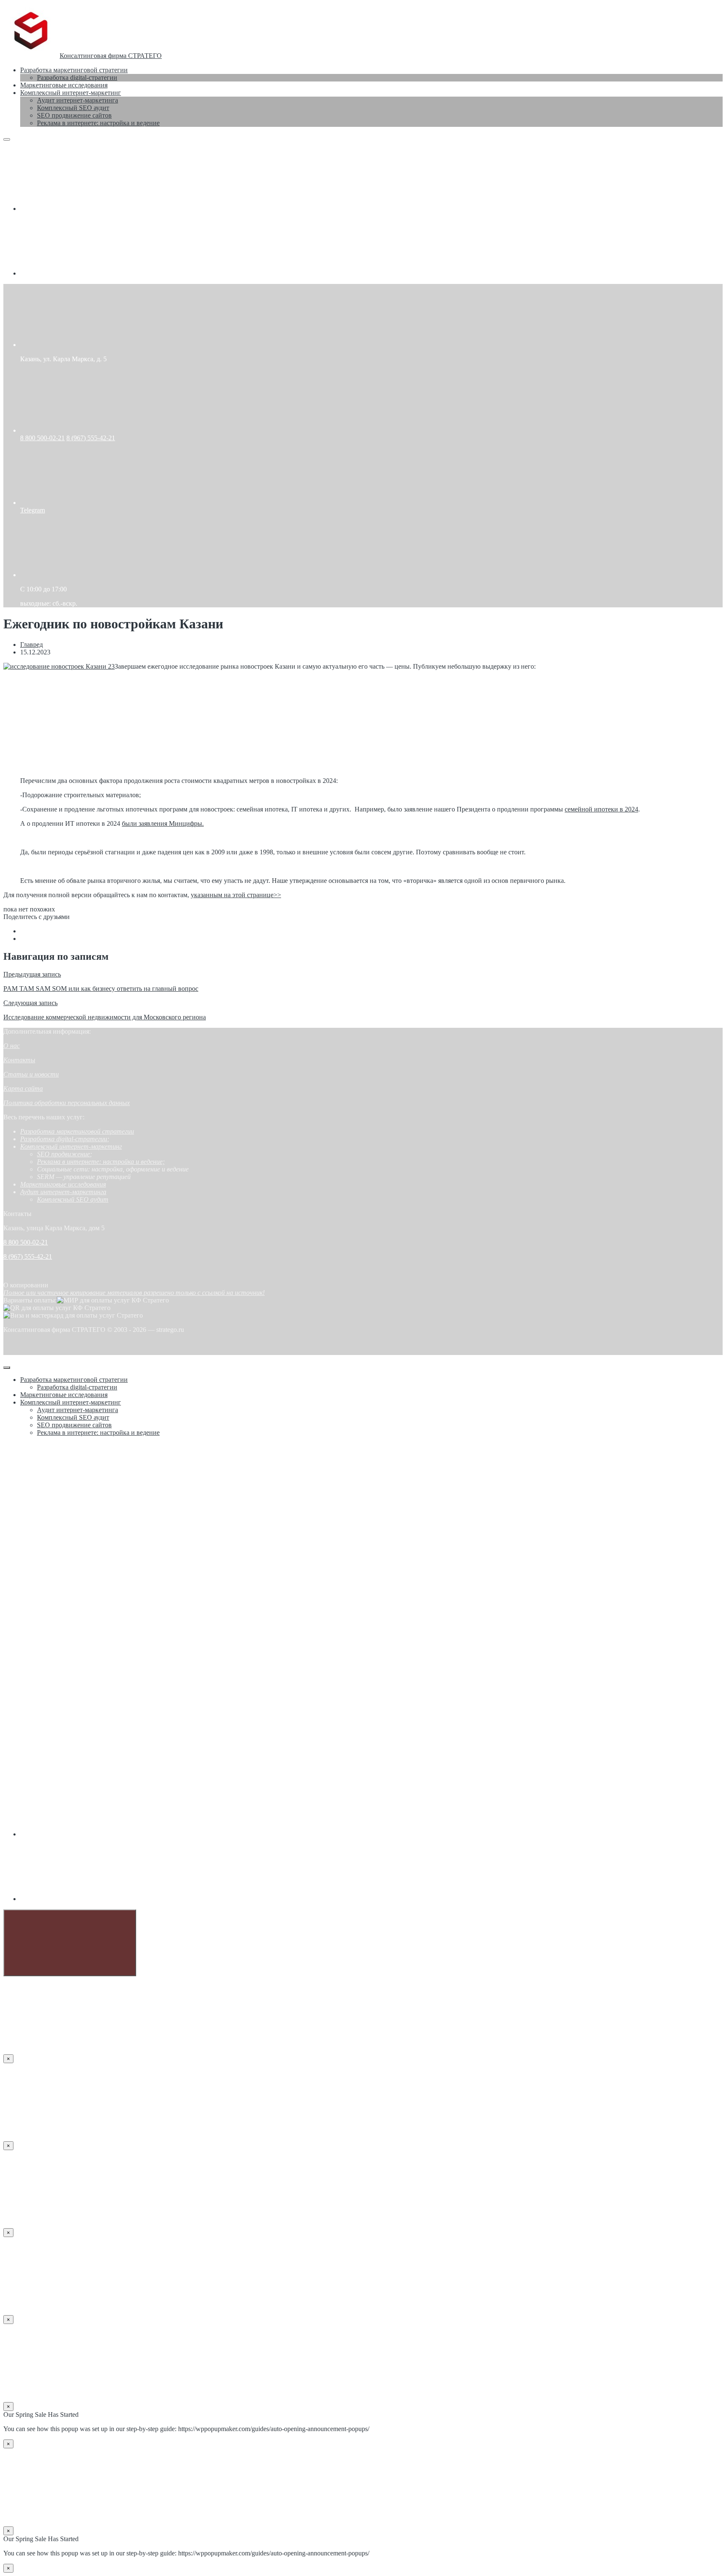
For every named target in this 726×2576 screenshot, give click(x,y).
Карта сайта (23, 1088)
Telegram (33, 510)
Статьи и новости (31, 1074)
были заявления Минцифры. (163, 823)
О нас (12, 1046)
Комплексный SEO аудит (73, 1199)
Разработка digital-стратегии (64, 1139)
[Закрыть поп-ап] (7, 1368)
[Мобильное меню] (7, 139)
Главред (32, 645)
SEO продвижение (63, 1154)
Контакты (19, 1060)
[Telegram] (83, 273)
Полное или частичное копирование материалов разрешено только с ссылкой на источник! (134, 1293)
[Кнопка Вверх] (70, 1943)
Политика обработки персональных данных (67, 1103)
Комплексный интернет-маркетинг (71, 1146)
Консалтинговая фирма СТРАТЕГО (111, 56)
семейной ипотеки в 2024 (601, 809)
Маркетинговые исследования (63, 1184)
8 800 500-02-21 (42, 438)
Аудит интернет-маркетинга (63, 1192)
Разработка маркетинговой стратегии (77, 1131)
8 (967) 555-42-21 (91, 438)
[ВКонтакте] (83, 209)
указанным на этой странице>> (236, 895)
